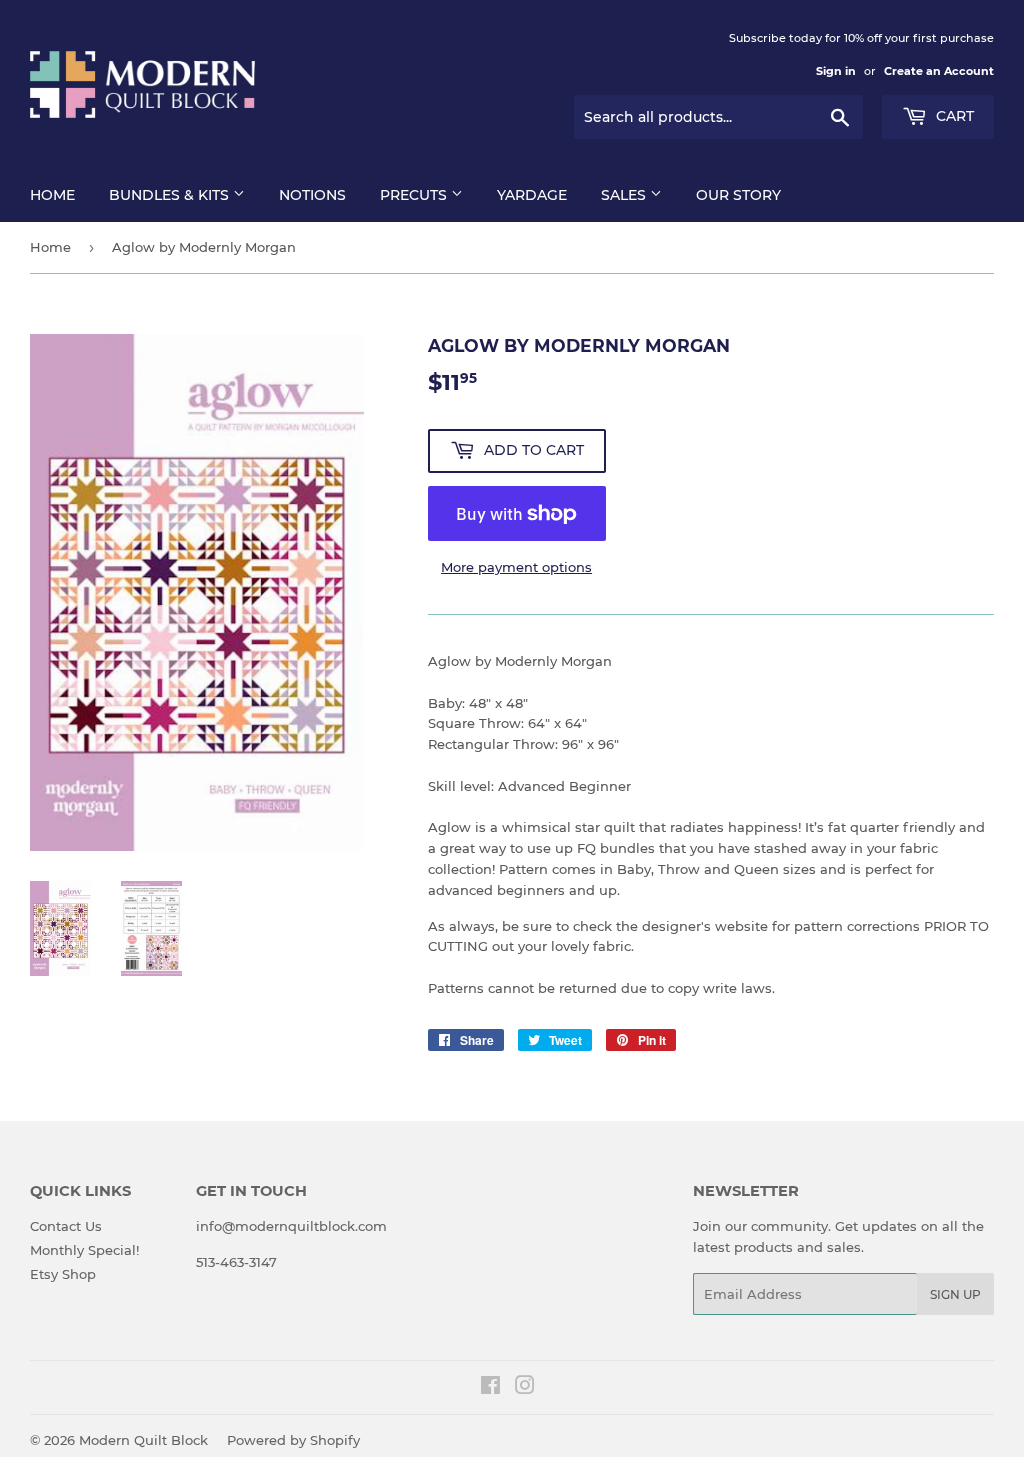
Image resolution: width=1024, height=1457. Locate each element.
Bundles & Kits (171, 195)
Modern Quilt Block (143, 1440)
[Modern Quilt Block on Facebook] (490, 1388)
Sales (625, 195)
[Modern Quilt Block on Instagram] (525, 1388)
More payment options (516, 567)
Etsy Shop (63, 1274)
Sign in (836, 71)
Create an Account (939, 71)
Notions (312, 195)
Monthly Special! (84, 1250)
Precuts (415, 195)
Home (52, 195)
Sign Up (955, 1294)
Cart (953, 116)
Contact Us (66, 1226)
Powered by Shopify (293, 1440)
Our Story (738, 195)
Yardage (532, 195)
